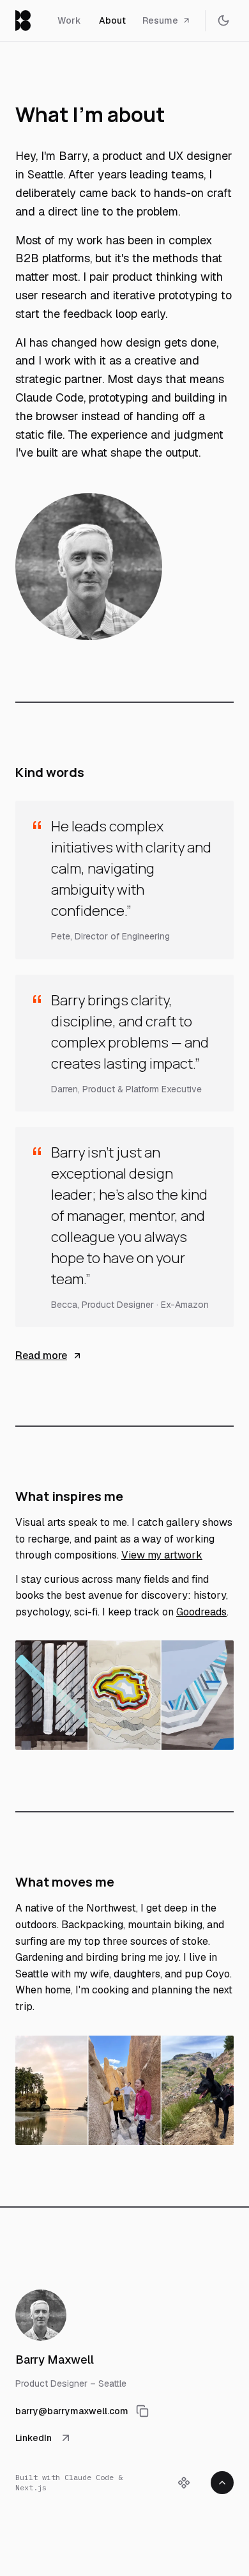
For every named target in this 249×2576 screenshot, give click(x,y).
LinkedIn (34, 2438)
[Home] (23, 20)
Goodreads (201, 1612)
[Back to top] (222, 2483)
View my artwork (162, 1555)
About (112, 20)
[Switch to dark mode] (223, 20)
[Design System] (184, 2483)
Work (69, 20)
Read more (41, 1355)
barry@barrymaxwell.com (72, 2411)
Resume (160, 20)
